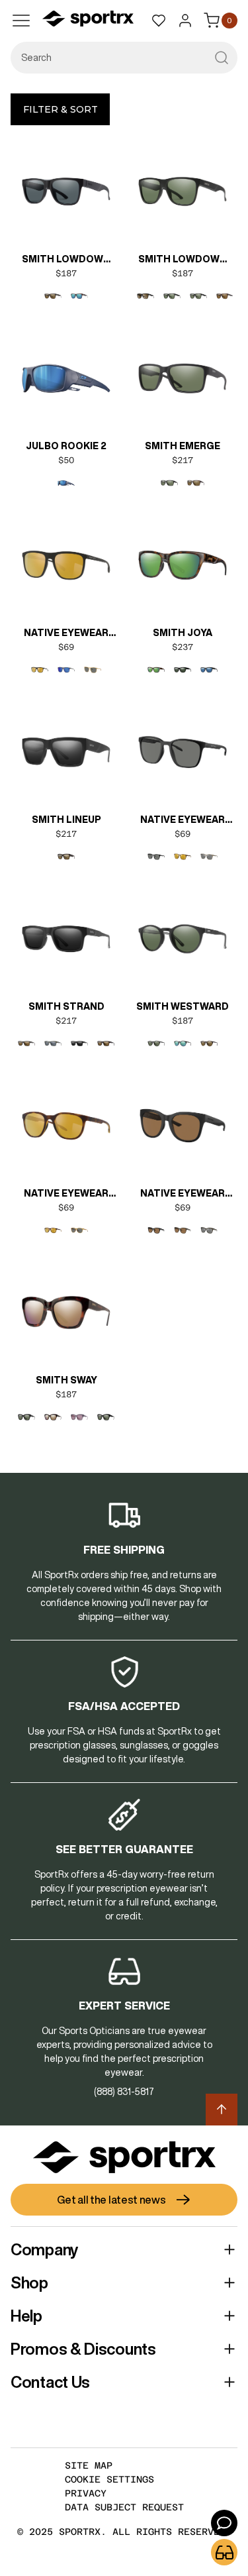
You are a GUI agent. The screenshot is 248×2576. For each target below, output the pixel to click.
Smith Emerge (183, 446)
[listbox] (66, 296)
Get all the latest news (111, 2200)
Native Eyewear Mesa (66, 634)
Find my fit (224, 2552)
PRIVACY (86, 2493)
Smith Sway (66, 1380)
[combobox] (124, 58)
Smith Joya (183, 633)
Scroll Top (222, 2110)
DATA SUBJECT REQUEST (124, 2507)
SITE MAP (89, 2465)
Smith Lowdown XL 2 (183, 260)
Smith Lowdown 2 (66, 260)
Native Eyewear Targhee (66, 1195)
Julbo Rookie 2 (66, 446)
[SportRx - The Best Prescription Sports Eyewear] (88, 21)
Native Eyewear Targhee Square (183, 821)
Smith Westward (183, 1006)
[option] (53, 296)
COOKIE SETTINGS (109, 2479)
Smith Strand (66, 1006)
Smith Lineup (66, 820)
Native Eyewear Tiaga (183, 1195)
